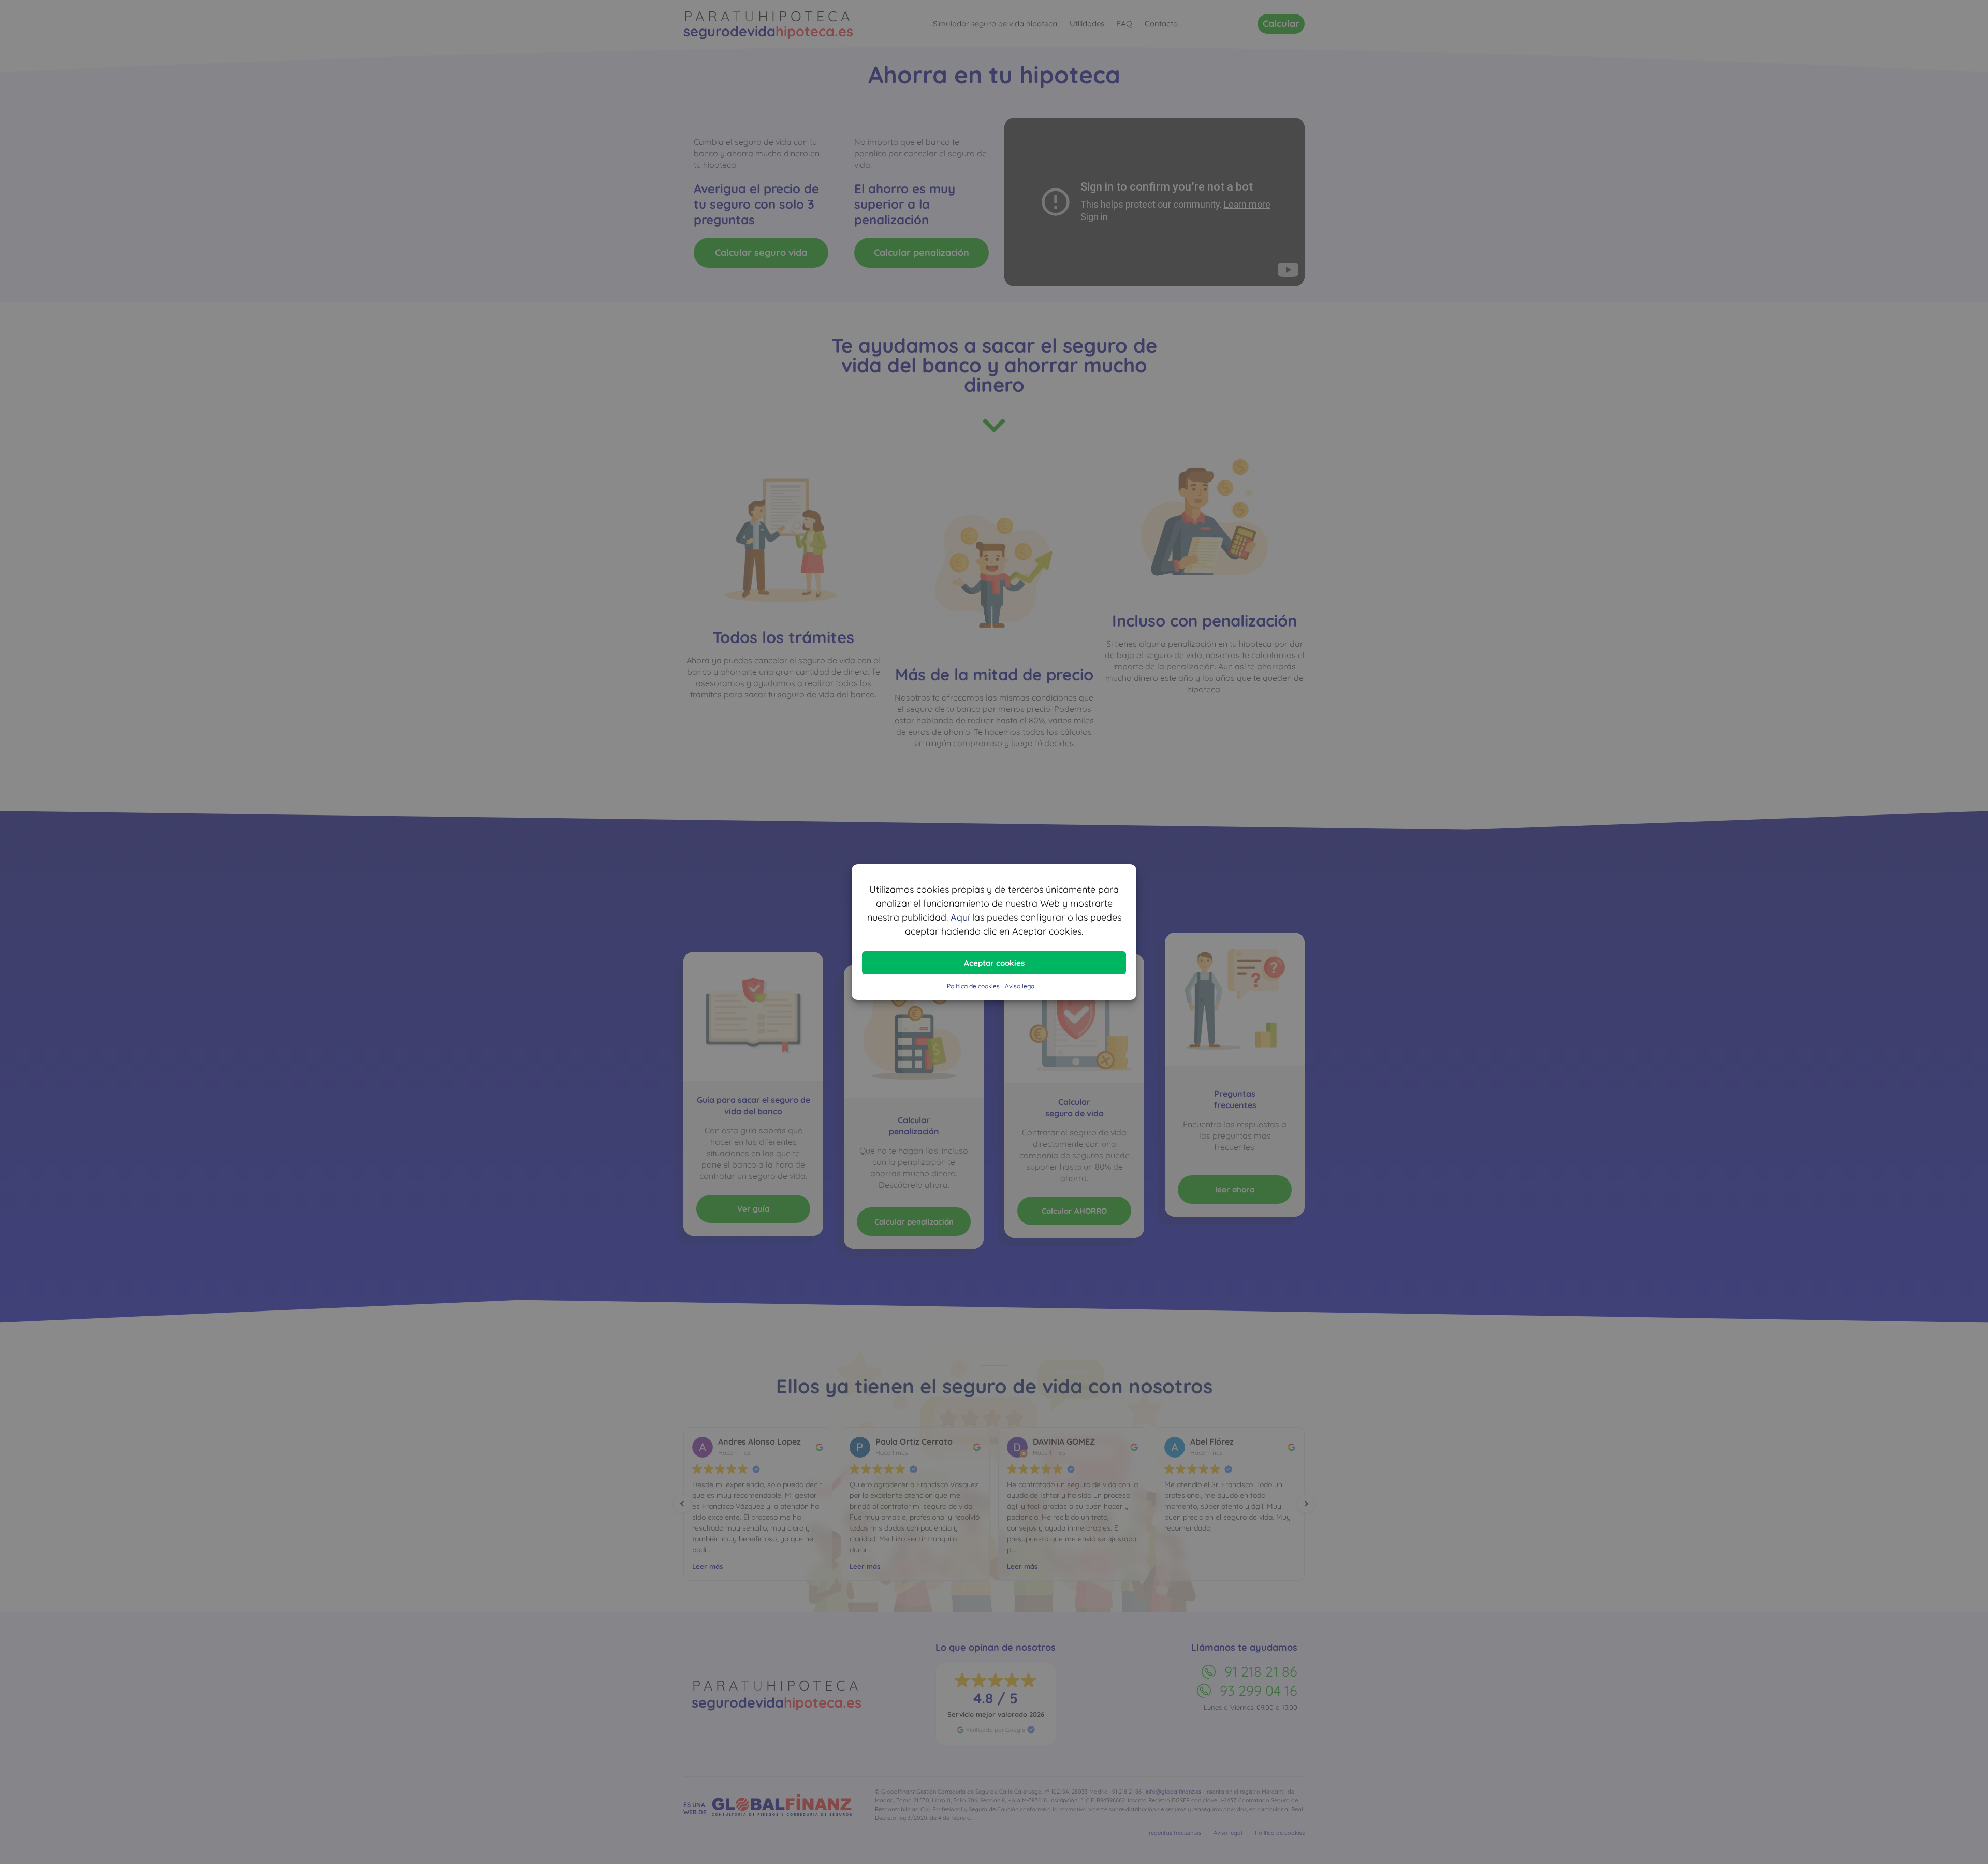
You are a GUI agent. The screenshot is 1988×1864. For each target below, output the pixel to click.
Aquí (960, 917)
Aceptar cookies (994, 963)
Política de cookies (973, 986)
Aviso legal (1020, 986)
